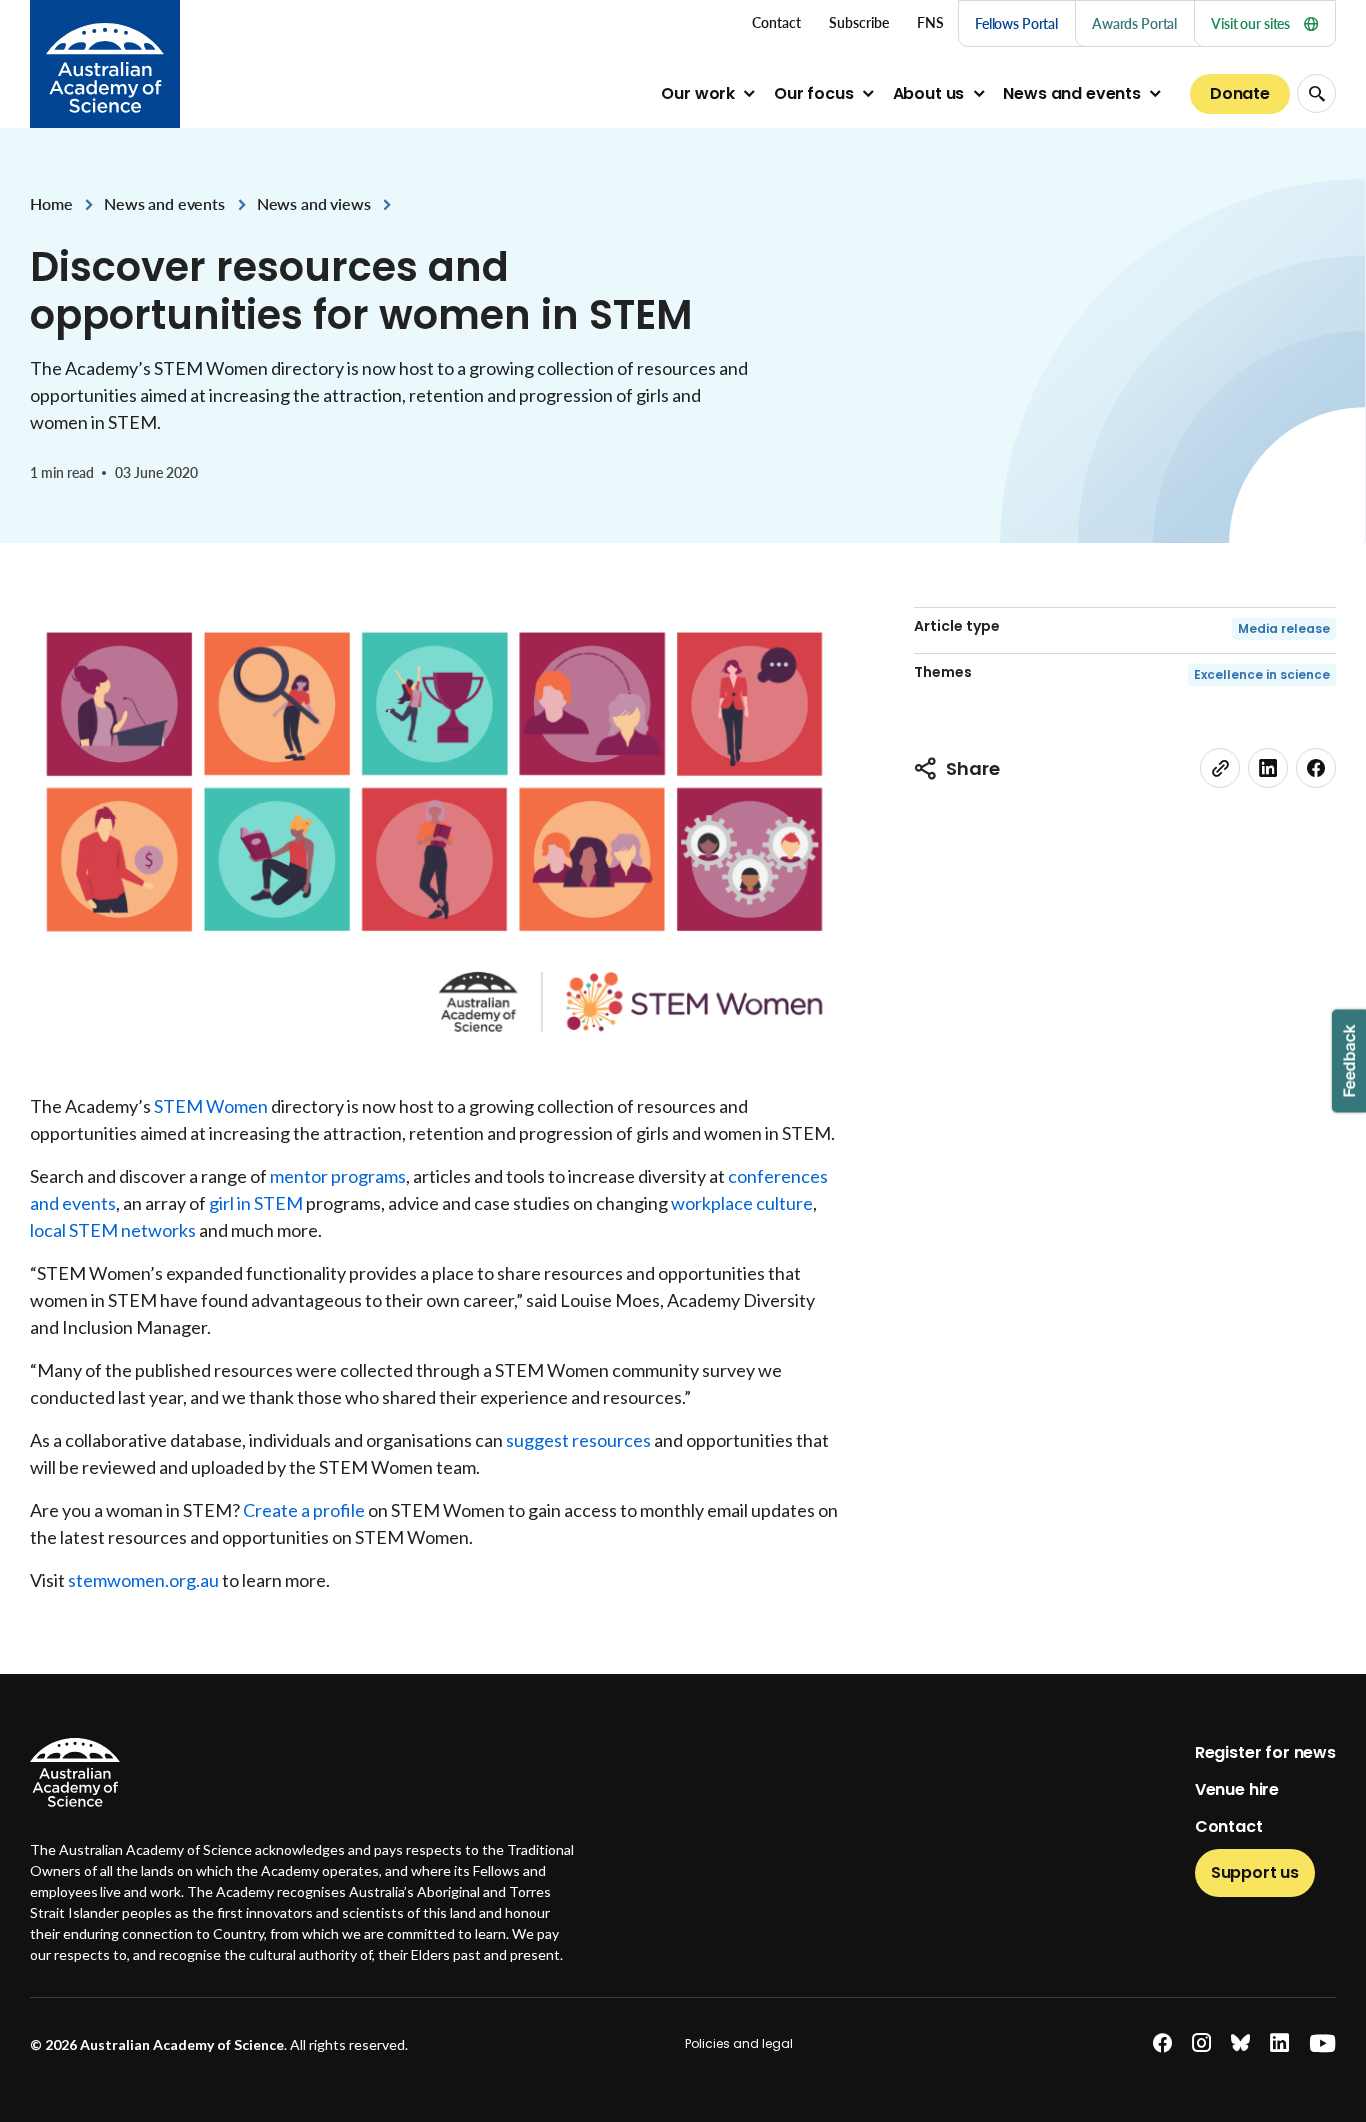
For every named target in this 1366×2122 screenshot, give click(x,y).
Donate (1240, 93)
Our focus (814, 93)
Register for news (1265, 1752)
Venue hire (1237, 1789)
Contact (1229, 1826)
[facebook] (1316, 768)
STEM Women (211, 1106)
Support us (1255, 1872)
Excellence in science (1262, 674)
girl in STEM (256, 1203)
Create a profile (304, 1510)
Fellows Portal (1016, 23)
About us (929, 93)
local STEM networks (113, 1230)
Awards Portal (1134, 23)
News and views (314, 203)
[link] (1220, 768)
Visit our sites (1250, 23)
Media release (1284, 628)
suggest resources (578, 1440)
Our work (698, 93)
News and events (1072, 93)
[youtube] (1322, 2043)
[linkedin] (1268, 768)
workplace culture (742, 1203)
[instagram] (1201, 2043)
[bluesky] (1240, 2043)
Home (51, 203)
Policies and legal (739, 2043)
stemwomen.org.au (143, 1580)
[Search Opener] (1316, 93)
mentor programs (338, 1176)
